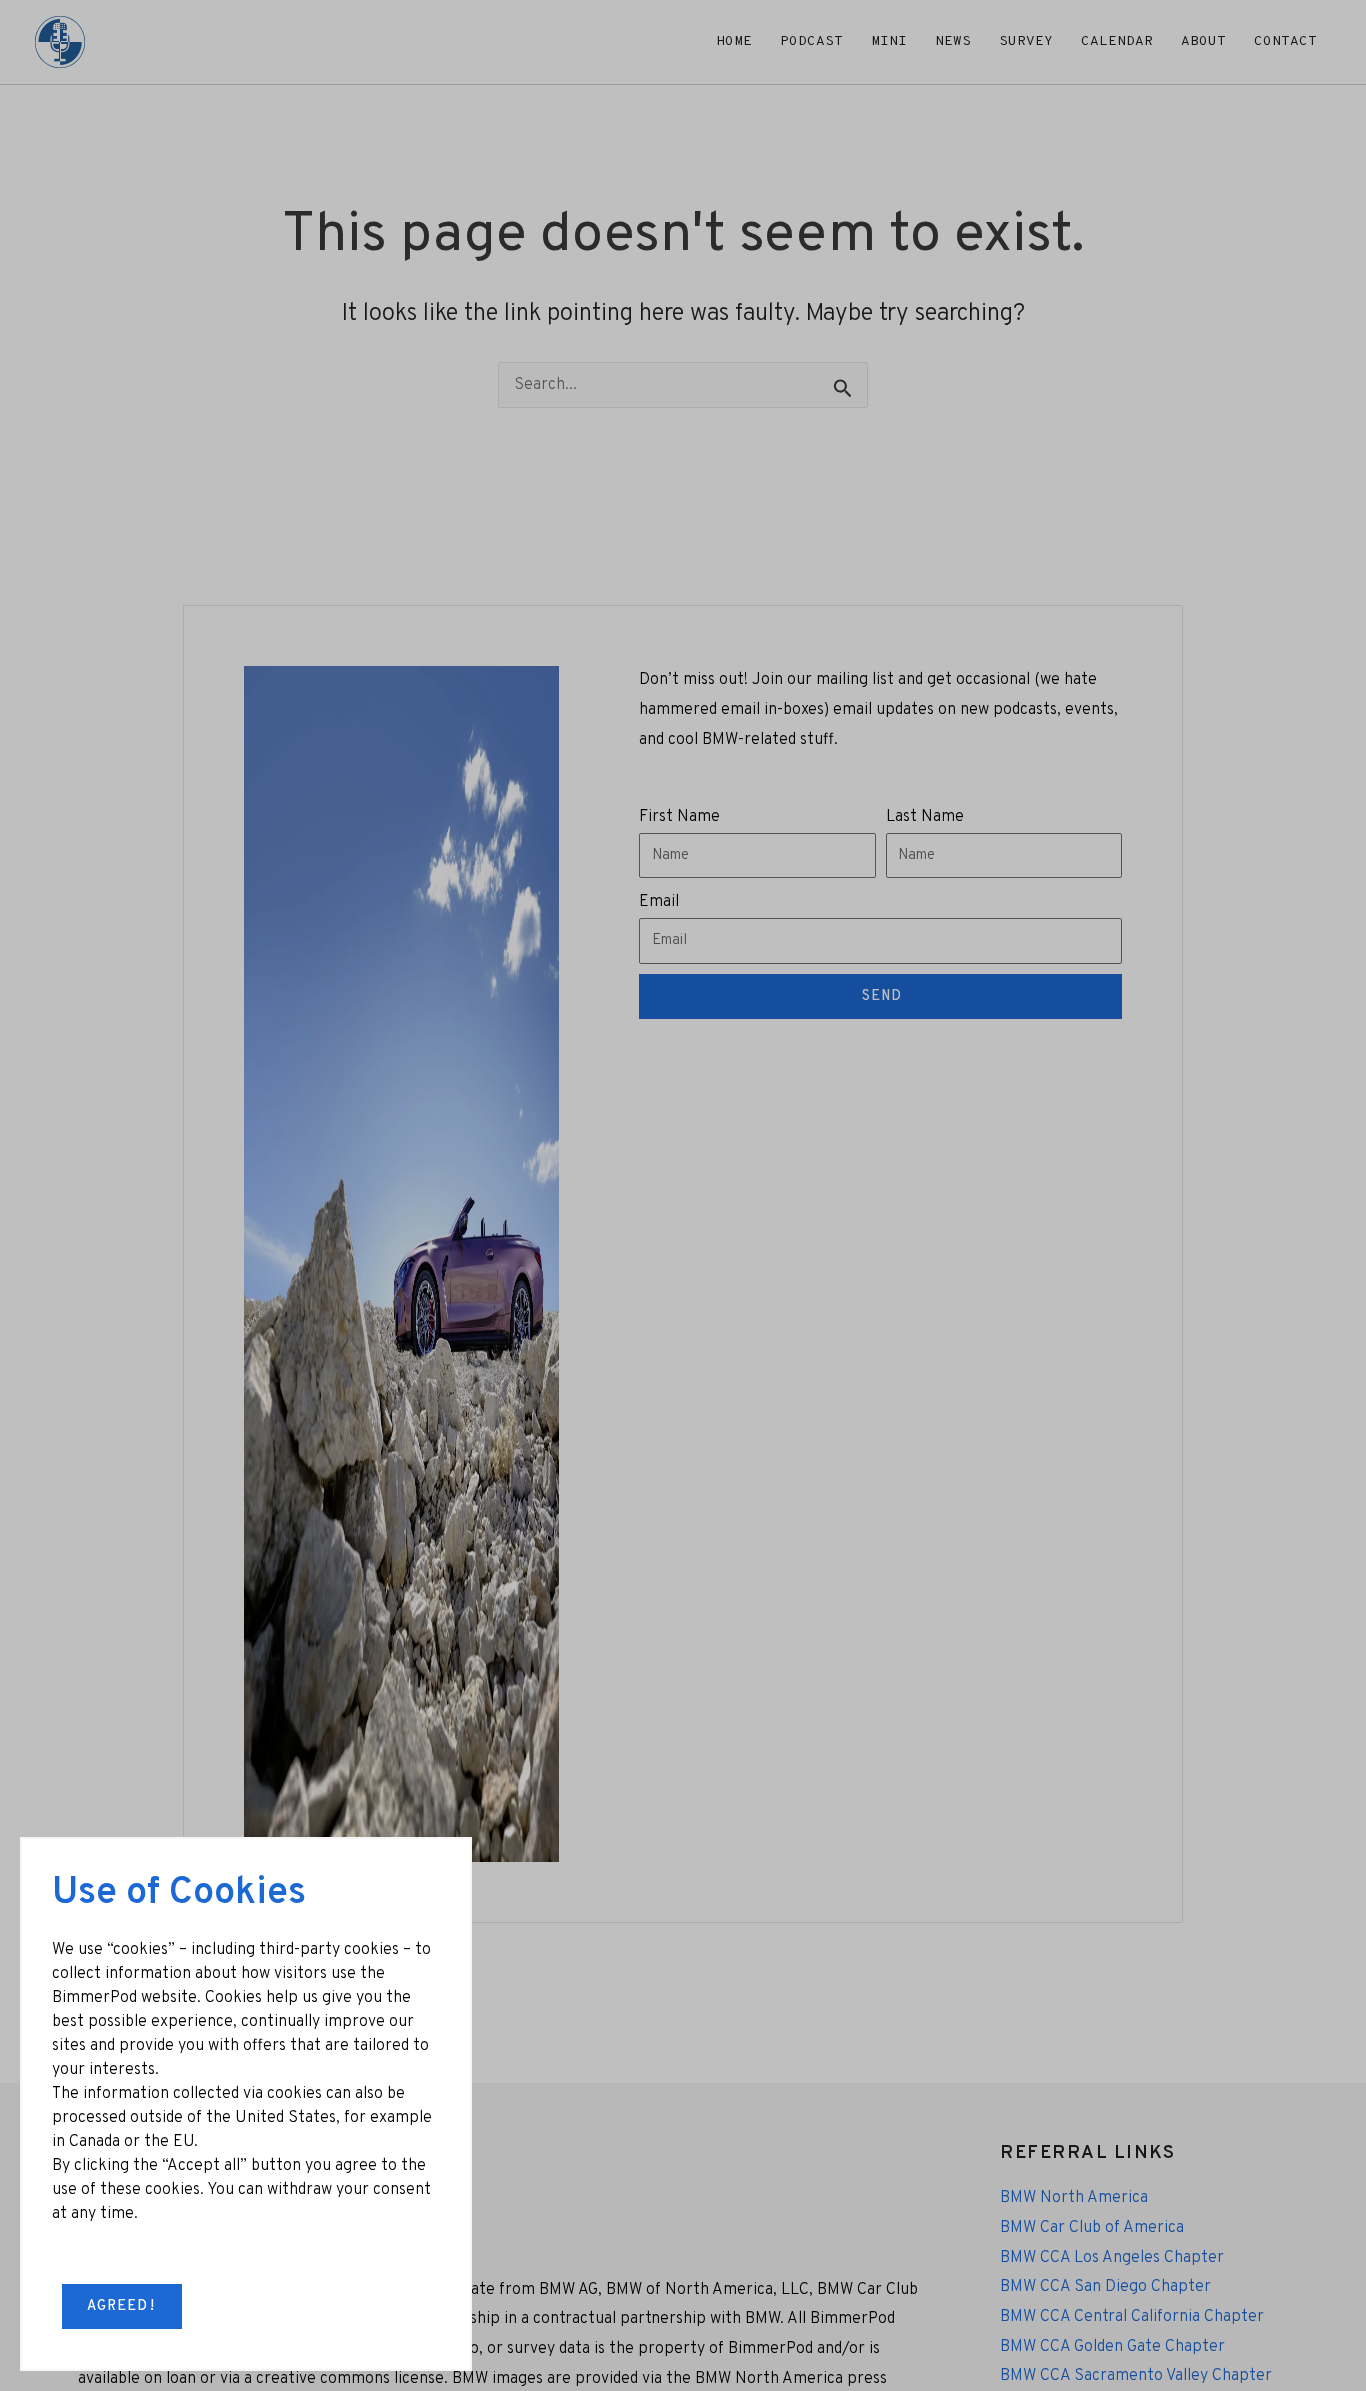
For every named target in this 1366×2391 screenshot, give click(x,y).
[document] (683, 1195)
